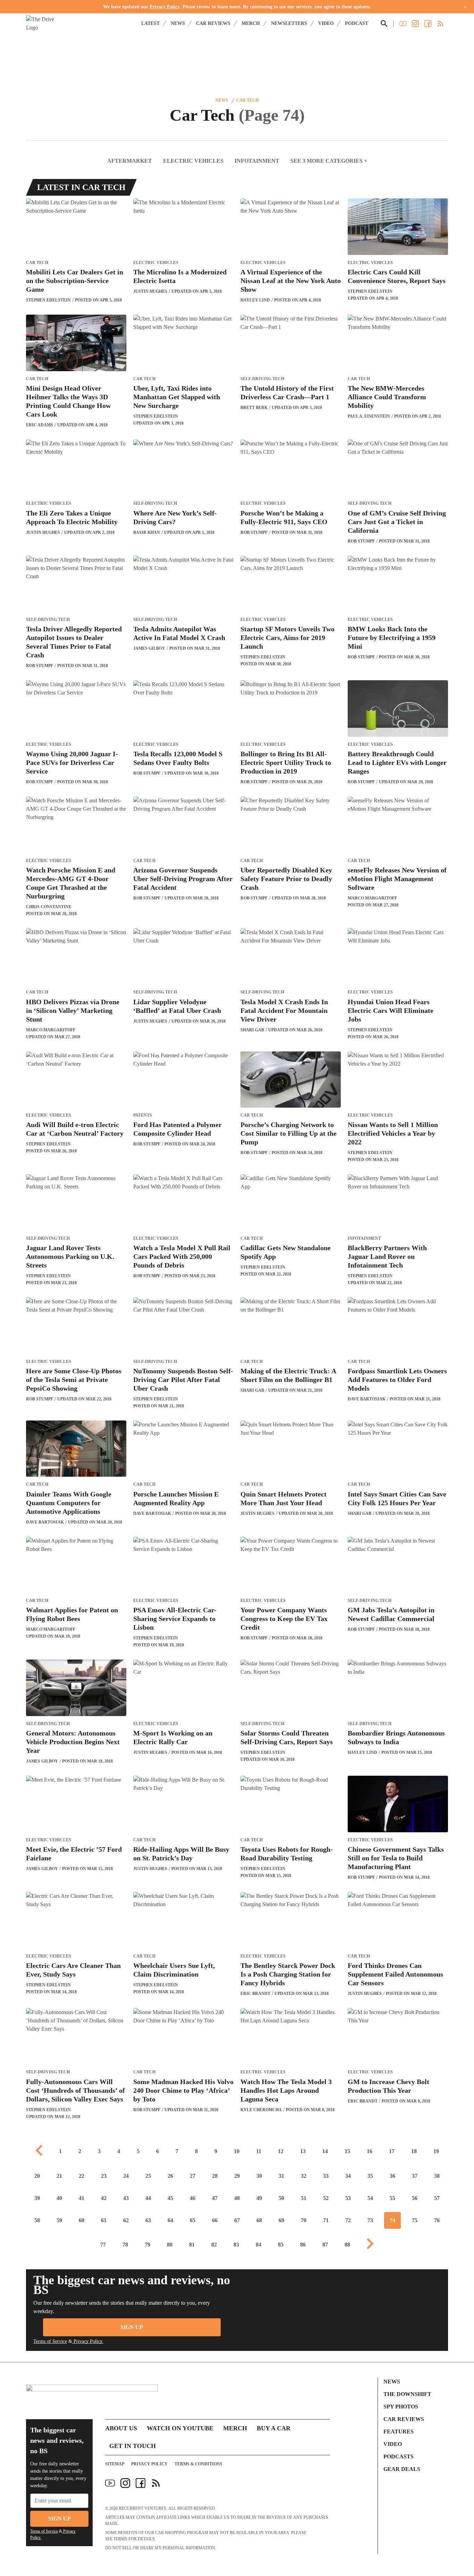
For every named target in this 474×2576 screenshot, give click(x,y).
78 (125, 2245)
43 (126, 2198)
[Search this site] (384, 24)
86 (303, 2245)
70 (304, 2220)
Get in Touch (133, 2446)
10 (237, 2151)
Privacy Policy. (88, 2341)
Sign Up (132, 2327)
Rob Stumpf (254, 532)
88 (347, 2245)
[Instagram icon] (125, 2483)
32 (304, 2176)
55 (392, 2198)
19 (436, 2151)
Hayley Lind (255, 300)
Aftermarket (130, 161)
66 (215, 2220)
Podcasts (399, 2456)
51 (304, 2198)
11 (259, 2151)
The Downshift (407, 2394)
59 (59, 2220)
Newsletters (289, 23)
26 (170, 2176)
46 (193, 2198)
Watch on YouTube (180, 2428)
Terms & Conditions (198, 2464)
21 (59, 2176)
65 (193, 2220)
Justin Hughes (150, 291)
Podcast (357, 23)
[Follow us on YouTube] (403, 24)
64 (170, 2220)
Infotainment (257, 161)
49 (259, 2198)
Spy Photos (401, 2407)
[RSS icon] (156, 2483)
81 (192, 2245)
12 (281, 2151)
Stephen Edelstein (48, 300)
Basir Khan (147, 532)
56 (415, 2198)
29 (237, 2176)
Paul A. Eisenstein (369, 416)
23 (104, 2176)
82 (214, 2245)
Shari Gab (252, 1030)
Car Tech (247, 100)
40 (59, 2198)
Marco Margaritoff (372, 898)
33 (326, 2176)
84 (259, 2245)
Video (326, 23)
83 (236, 2245)
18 (414, 2151)
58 (37, 2220)
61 (104, 2220)
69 (281, 2220)
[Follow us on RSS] (440, 24)
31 (281, 2176)
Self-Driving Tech (262, 379)
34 (348, 2176)
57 (437, 2198)
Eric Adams (40, 425)
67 (237, 2220)
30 (259, 2176)
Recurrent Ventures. (143, 2508)
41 (82, 2198)
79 (147, 2245)
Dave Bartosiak (367, 1399)
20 (37, 2176)
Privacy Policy (165, 7)
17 (392, 2151)
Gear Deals (402, 2469)
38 (437, 2176)
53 (348, 2198)
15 (347, 2151)
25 (148, 2176)
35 (370, 2176)
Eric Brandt (255, 1994)
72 (348, 2220)
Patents (143, 1115)
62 (126, 2220)
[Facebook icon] (141, 2483)
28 (215, 2176)
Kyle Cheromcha (261, 2110)
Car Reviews (213, 23)
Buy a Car (274, 2428)
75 (415, 2220)
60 (82, 2220)
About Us (121, 2428)
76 (437, 2220)
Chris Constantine (49, 907)
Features (399, 2432)
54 (370, 2198)
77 (103, 2245)
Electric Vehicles (193, 161)
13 (303, 2151)
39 (37, 2198)
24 (126, 2176)
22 (82, 2176)
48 (237, 2198)
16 (370, 2151)
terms (120, 2539)
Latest (150, 23)
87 (325, 2245)
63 (148, 2220)
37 (415, 2176)
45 (170, 2198)
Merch (251, 23)
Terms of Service (50, 2341)
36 (392, 2176)
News (178, 23)
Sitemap (115, 2464)
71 (326, 2220)
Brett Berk (254, 408)
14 (325, 2151)
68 (259, 2220)
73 (370, 2220)
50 (281, 2198)
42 (104, 2198)
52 (326, 2198)
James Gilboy (149, 648)
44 (148, 2198)
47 (215, 2198)
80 (170, 2245)
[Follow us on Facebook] (428, 24)
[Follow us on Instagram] (415, 24)
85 (281, 2245)
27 (193, 2176)
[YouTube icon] (110, 2483)
